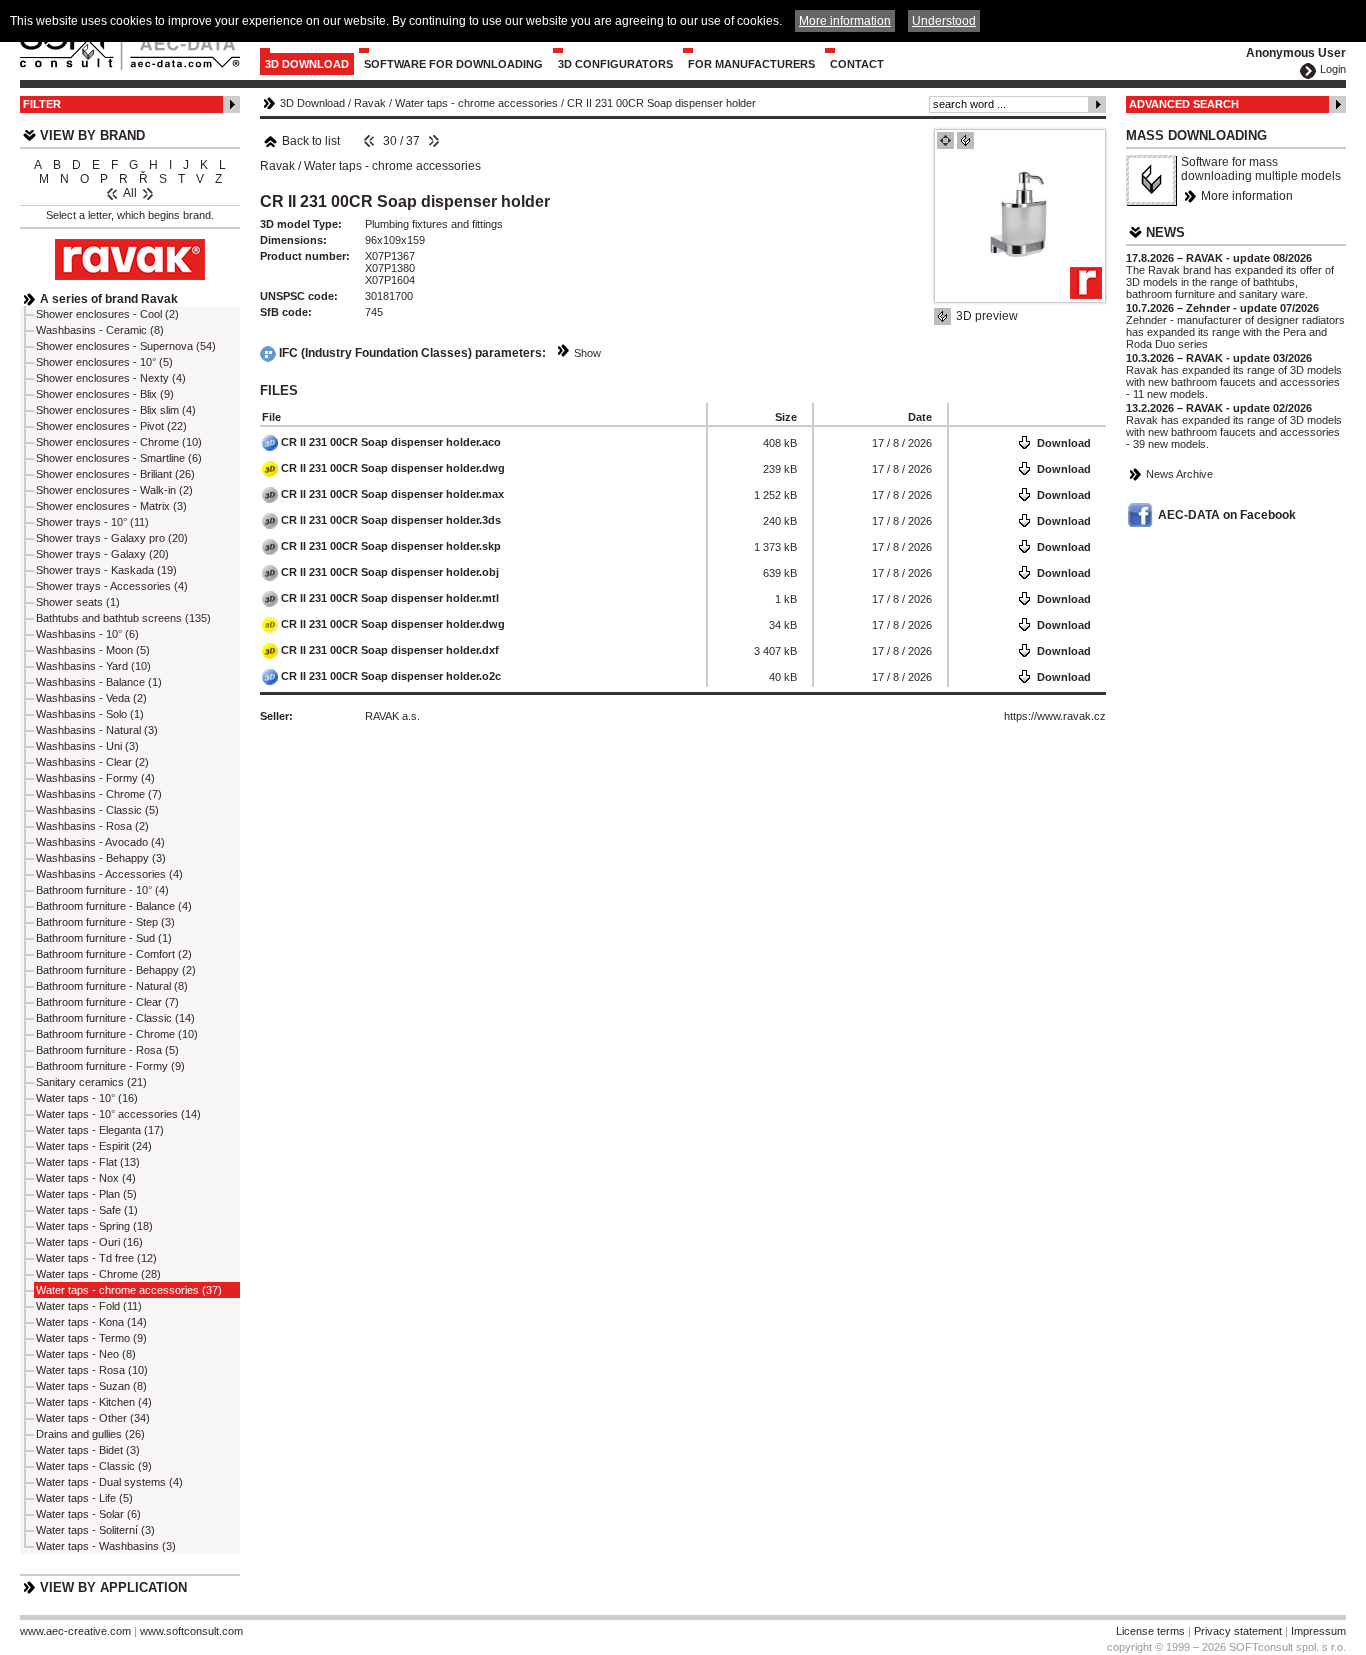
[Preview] (945, 140)
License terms (1150, 1631)
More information (1247, 196)
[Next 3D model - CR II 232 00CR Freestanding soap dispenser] (434, 141)
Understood (944, 21)
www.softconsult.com (191, 1631)
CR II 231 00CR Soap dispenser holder (661, 103)
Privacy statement (1238, 1631)
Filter (42, 104)
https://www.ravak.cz (1055, 716)
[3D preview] (965, 140)
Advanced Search (1184, 104)
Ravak (370, 103)
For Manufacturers (751, 64)
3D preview (987, 316)
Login (1333, 69)
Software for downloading (453, 64)
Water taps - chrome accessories (476, 103)
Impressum (1318, 1631)
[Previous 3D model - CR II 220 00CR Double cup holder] (369, 141)
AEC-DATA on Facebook (1227, 515)
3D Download (307, 64)
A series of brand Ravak (109, 299)
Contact (857, 64)
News (1165, 232)
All (130, 193)
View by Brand (92, 135)
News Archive (1179, 474)
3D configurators (615, 64)
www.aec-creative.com (75, 1631)
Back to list (311, 141)
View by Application (113, 1587)
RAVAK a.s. (392, 716)
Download (1064, 443)
